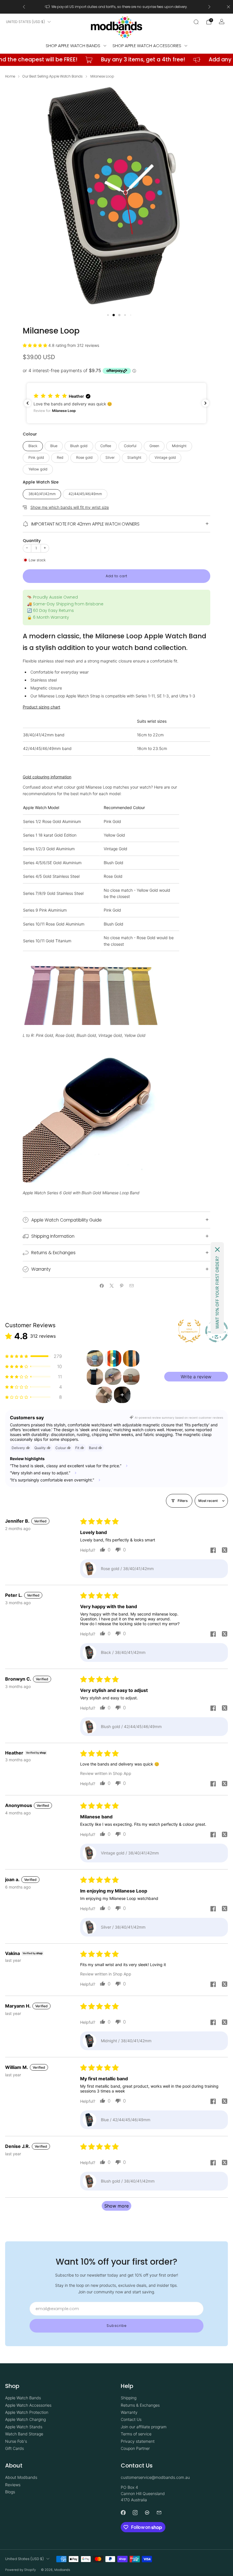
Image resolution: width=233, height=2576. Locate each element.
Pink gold (36, 458)
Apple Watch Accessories (28, 2405)
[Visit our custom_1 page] (147, 2513)
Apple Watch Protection (27, 2412)
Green (154, 446)
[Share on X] (112, 1286)
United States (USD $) (25, 22)
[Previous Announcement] (24, 7)
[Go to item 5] (113, 1377)
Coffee (106, 446)
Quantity (32, 541)
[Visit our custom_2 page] (159, 2513)
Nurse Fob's (16, 2441)
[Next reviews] (205, 403)
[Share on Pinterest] (121, 1286)
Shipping (129, 2398)
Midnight (179, 446)
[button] (108, 315)
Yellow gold (38, 469)
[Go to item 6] (131, 1377)
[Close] (217, 1250)
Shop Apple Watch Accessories (147, 46)
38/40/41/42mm (42, 494)
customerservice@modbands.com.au (155, 2477)
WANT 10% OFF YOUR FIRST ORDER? (217, 1293)
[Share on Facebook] (102, 1286)
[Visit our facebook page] (123, 2513)
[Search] (196, 22)
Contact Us (131, 2419)
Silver (110, 458)
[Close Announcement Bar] (228, 7)
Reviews (13, 2485)
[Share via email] (131, 1286)
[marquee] (116, 60)
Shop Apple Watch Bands (73, 46)
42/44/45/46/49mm (85, 494)
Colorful (130, 446)
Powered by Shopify (20, 2570)
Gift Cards (14, 2448)
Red (60, 458)
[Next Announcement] (209, 7)
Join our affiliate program (144, 2427)
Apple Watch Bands (23, 2398)
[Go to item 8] (122, 1395)
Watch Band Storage (24, 2434)
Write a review (196, 1377)
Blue (54, 446)
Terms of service (136, 2434)
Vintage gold (165, 458)
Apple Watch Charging (25, 2419)
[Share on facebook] (213, 1551)
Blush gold (79, 446)
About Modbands (21, 2477)
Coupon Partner (135, 2448)
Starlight (134, 458)
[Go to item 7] (104, 1395)
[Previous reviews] (28, 403)
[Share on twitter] (224, 1551)
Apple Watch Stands (24, 2427)
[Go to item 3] (131, 1358)
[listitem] (117, 7)
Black (33, 446)
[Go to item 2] (113, 1358)
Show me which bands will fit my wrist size (70, 507)
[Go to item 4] (95, 1377)
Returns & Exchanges (140, 2405)
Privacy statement (138, 2441)
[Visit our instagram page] (135, 2513)
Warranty (129, 2412)
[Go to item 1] (95, 1358)
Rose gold (84, 458)
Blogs (10, 2492)
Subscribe (117, 2326)
